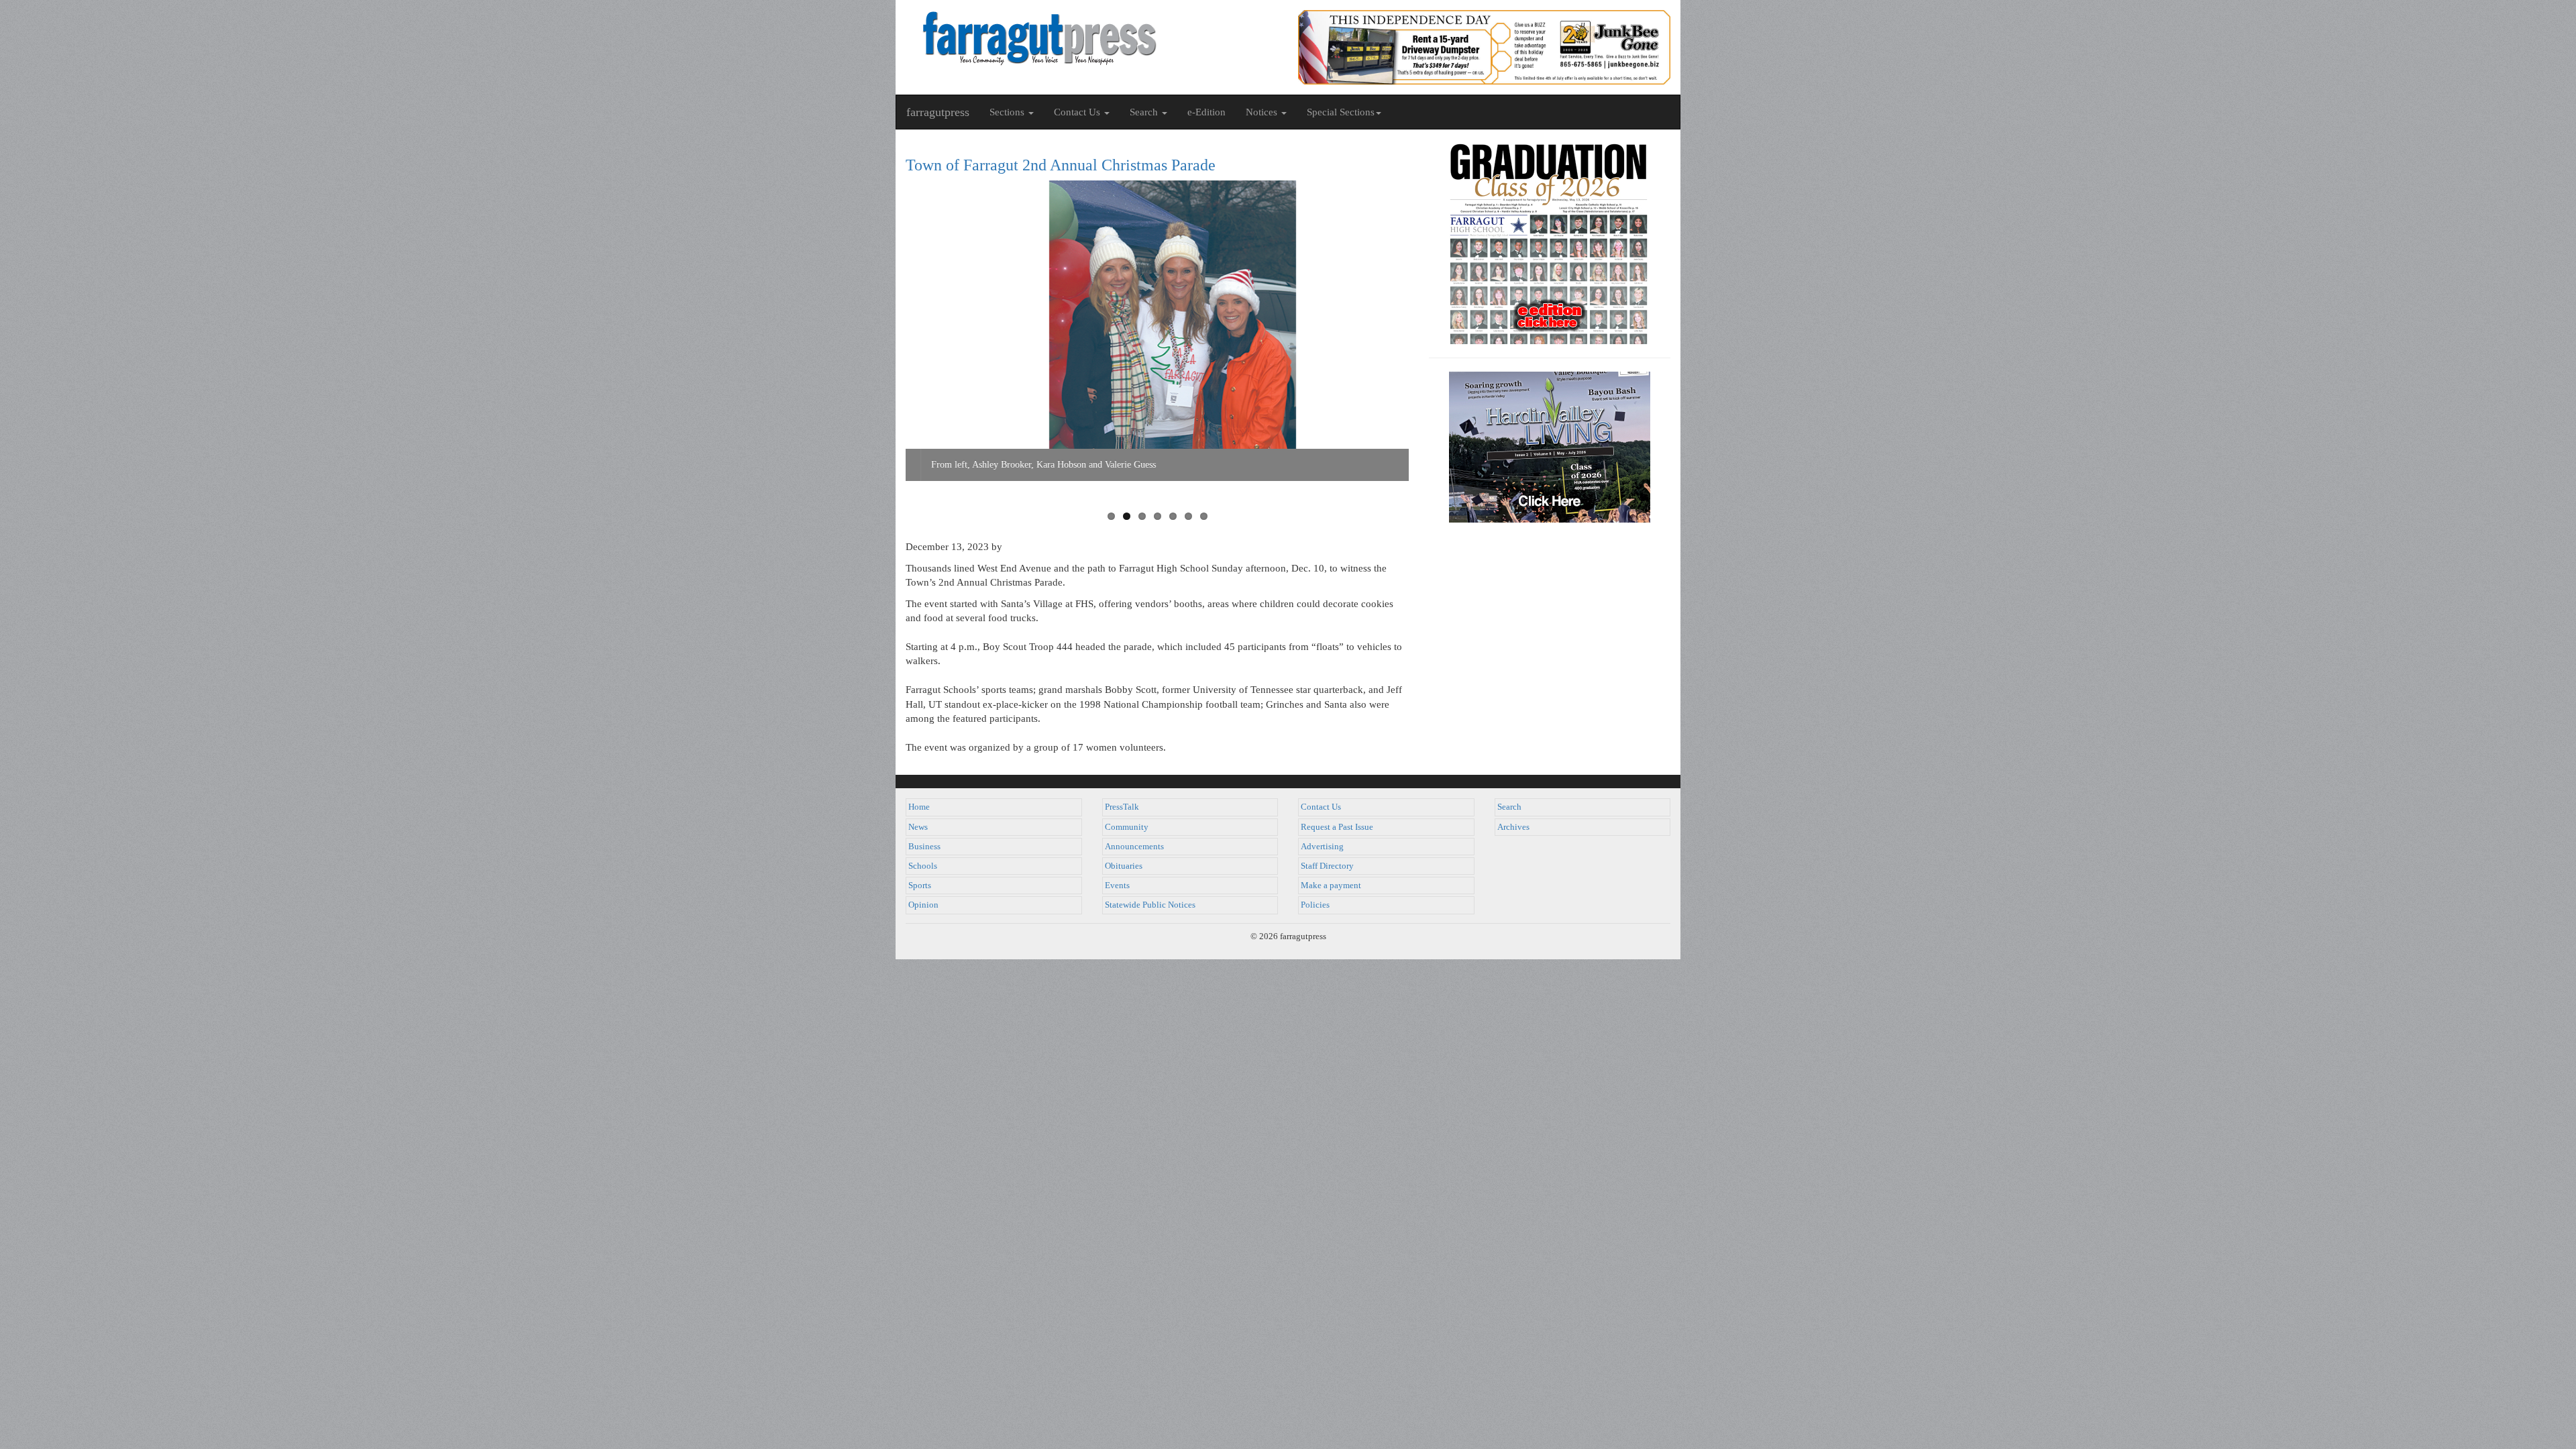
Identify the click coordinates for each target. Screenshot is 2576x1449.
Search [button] (1145, 112)
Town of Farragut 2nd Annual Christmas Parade (1061, 165)
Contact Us (1321, 807)
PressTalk (1122, 807)
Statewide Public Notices (1150, 905)
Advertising (1322, 847)
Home (919, 807)
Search (1509, 807)
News (918, 827)
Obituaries (1124, 866)
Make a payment (1331, 885)
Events (1117, 885)
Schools (923, 866)
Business (924, 847)
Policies (1315, 905)
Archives (1513, 827)
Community (1127, 827)
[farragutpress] (1092, 38)
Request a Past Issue (1337, 827)
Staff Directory (1327, 866)
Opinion (923, 905)
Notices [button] (1263, 112)
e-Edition (1206, 112)
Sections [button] (1008, 112)
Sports (920, 885)
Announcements (1134, 847)
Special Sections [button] (1341, 112)
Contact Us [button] (1078, 112)
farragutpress (938, 112)
